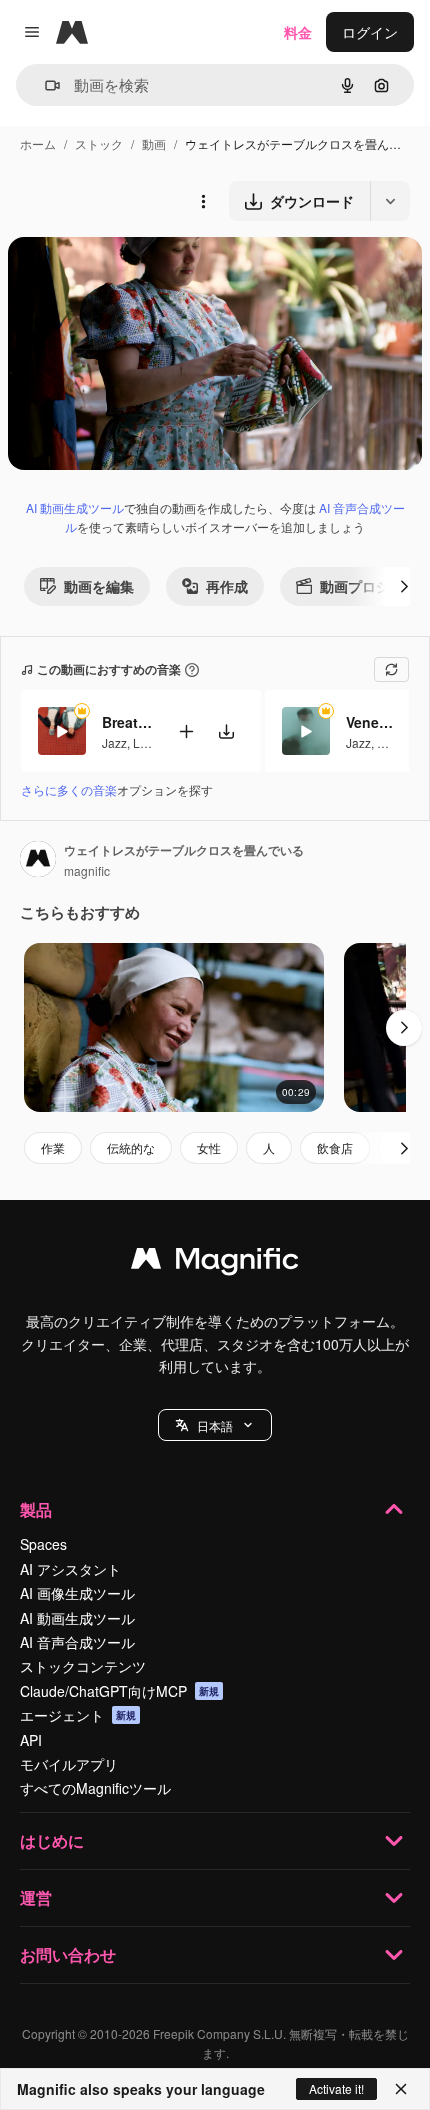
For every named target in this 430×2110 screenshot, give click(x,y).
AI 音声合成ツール (77, 1642)
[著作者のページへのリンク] (38, 861)
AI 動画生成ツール (75, 507)
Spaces (43, 1544)
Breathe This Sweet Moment (127, 722)
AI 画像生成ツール (77, 1593)
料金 (298, 32)
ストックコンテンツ (83, 1666)
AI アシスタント (70, 1569)
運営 (36, 1897)
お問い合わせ (68, 1954)
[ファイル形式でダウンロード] (390, 201)
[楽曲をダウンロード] (226, 731)
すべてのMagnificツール (95, 1788)
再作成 (227, 586)
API (31, 1740)
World (393, 742)
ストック (99, 143)
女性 (209, 1147)
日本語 (215, 1425)
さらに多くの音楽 (69, 789)
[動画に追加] (186, 731)
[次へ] (404, 586)
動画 (154, 143)
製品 (36, 1509)
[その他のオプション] (203, 201)
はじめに (52, 1840)
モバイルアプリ (69, 1764)
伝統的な (131, 1147)
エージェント (78, 1715)
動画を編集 (99, 586)
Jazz (114, 742)
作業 (53, 1147)
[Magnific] (215, 1263)
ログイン (370, 32)
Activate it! (336, 2088)
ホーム (38, 143)
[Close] (401, 2089)
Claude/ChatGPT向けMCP (119, 1691)
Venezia (371, 722)
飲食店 (335, 1147)
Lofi (143, 742)
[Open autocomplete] (44, 85)
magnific (87, 870)
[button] (215, 1425)
